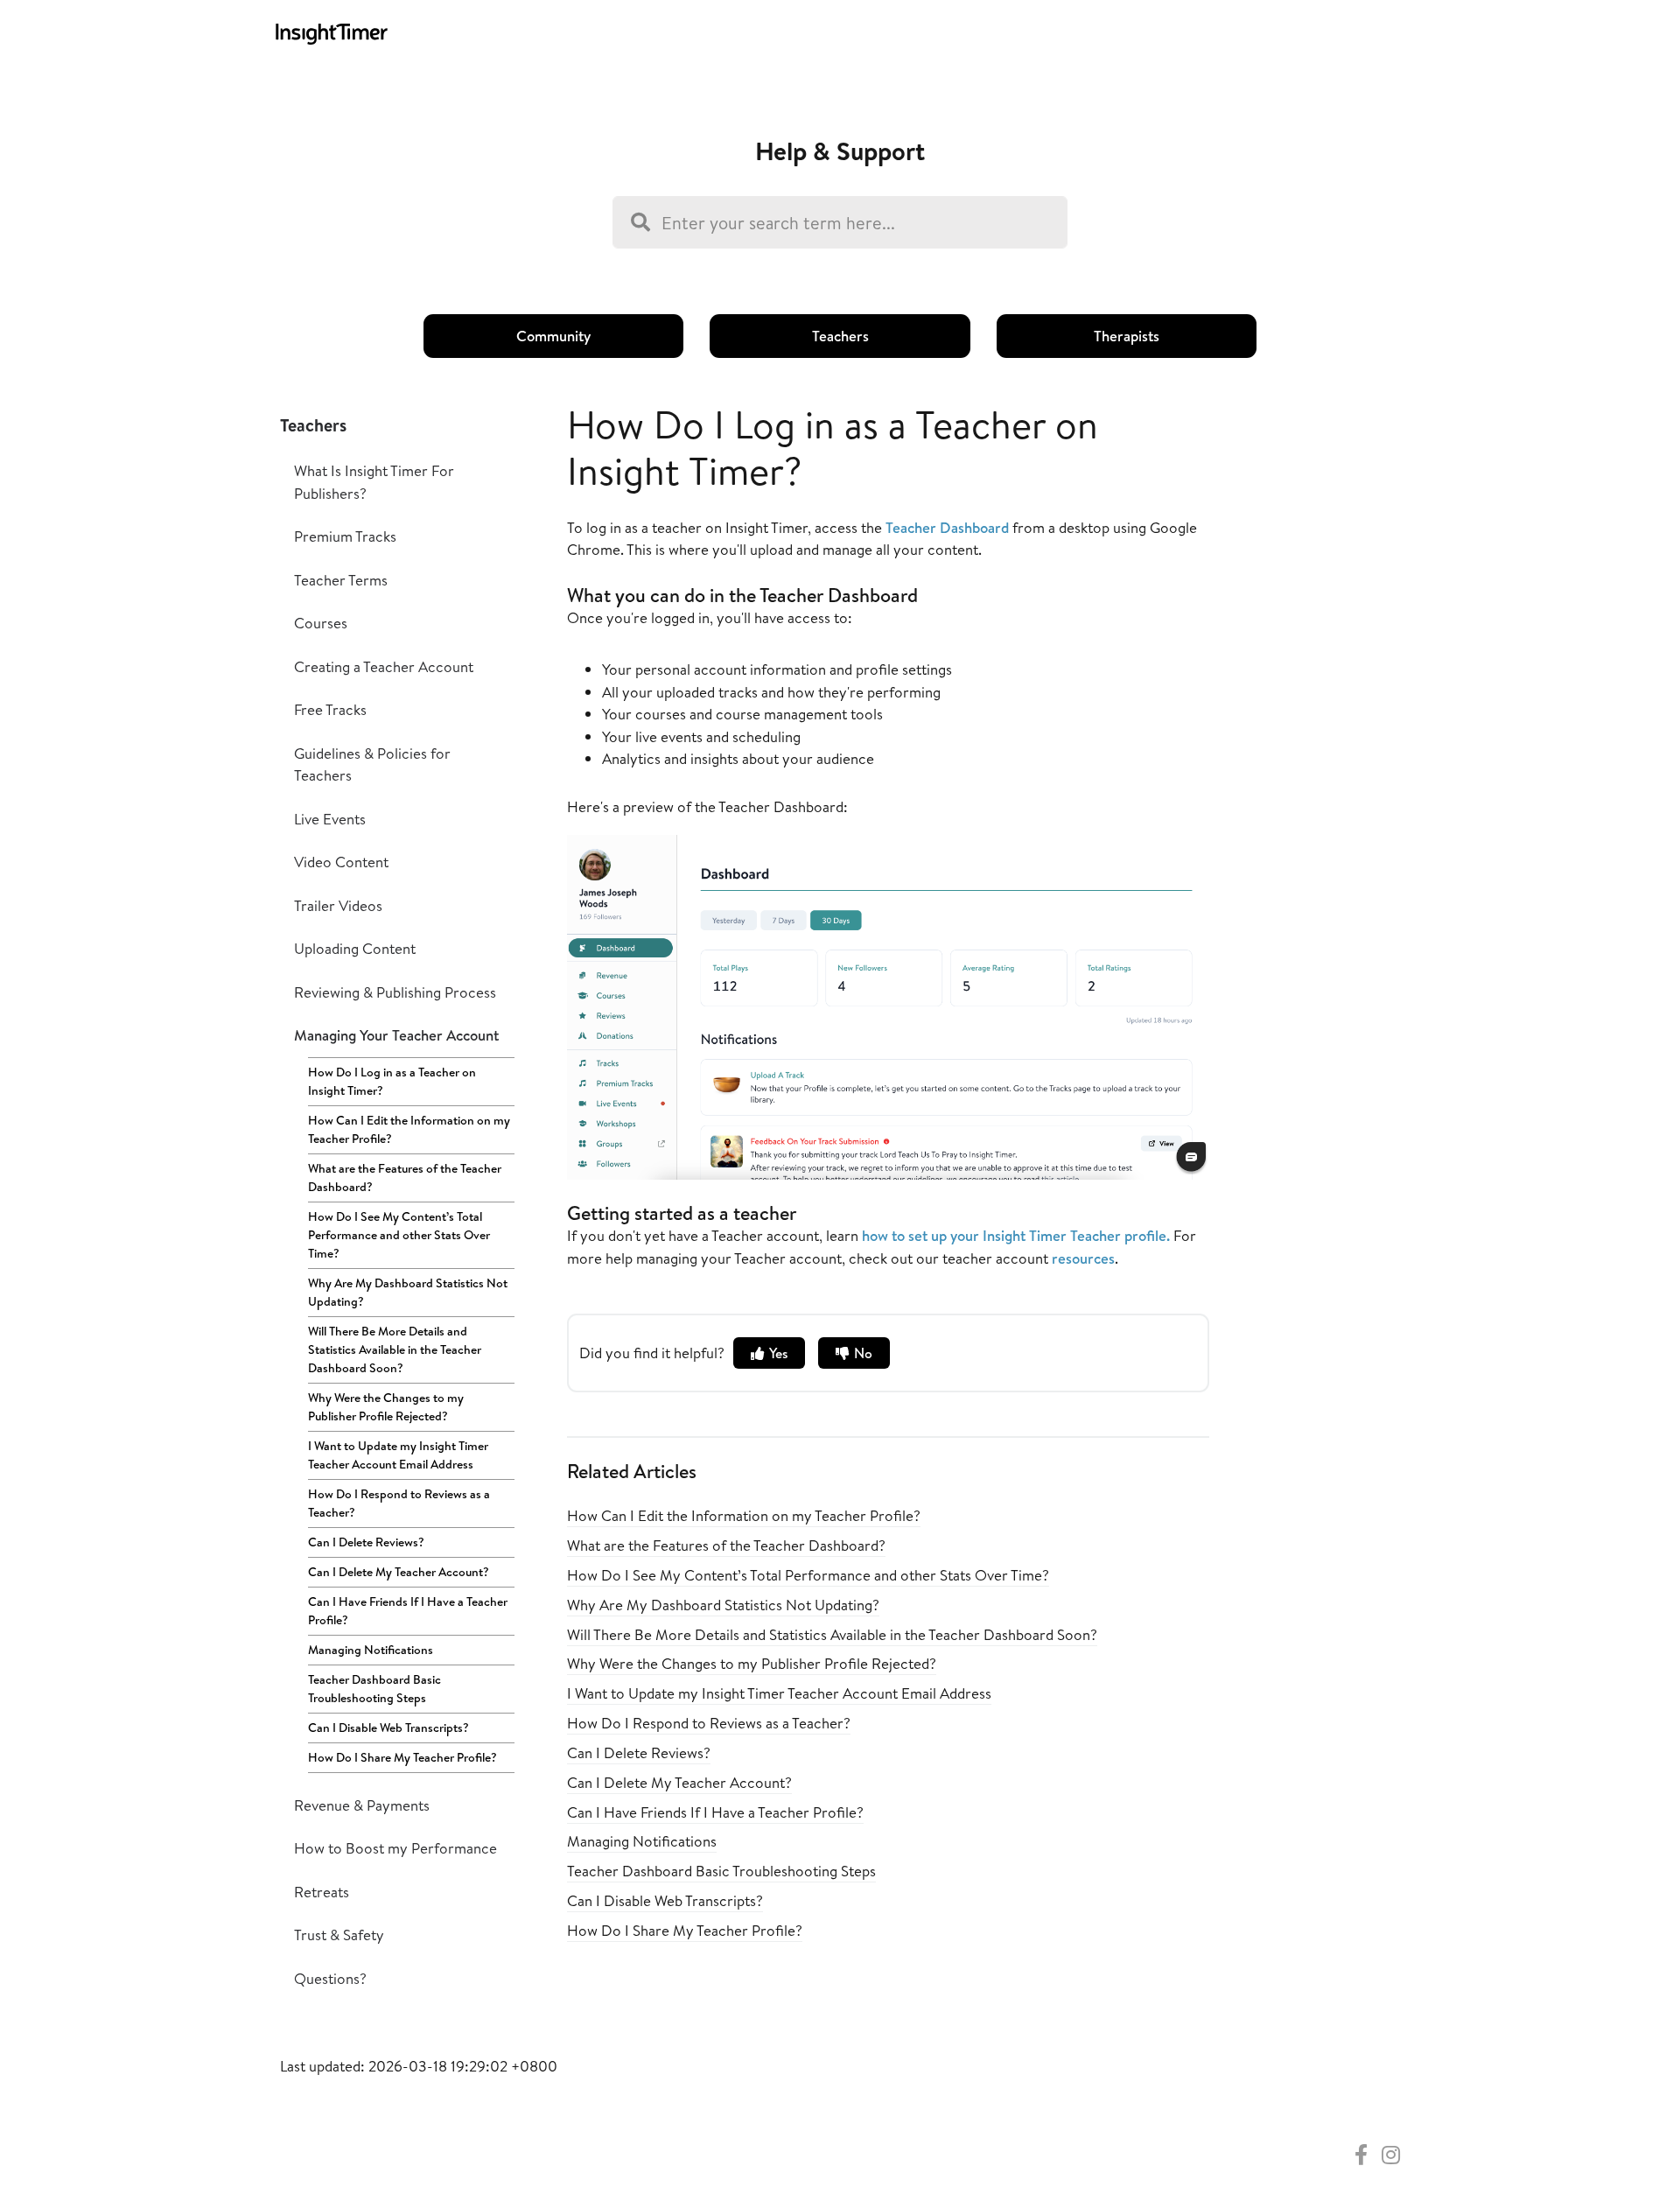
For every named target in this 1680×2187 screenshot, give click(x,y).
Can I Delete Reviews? (366, 1542)
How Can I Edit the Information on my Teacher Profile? (409, 1129)
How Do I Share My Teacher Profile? (402, 1757)
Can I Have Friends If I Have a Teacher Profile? (408, 1611)
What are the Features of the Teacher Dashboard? (405, 1178)
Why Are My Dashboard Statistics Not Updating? (408, 1292)
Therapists (1127, 336)
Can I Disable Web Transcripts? (388, 1728)
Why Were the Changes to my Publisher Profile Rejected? (386, 1407)
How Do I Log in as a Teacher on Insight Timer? (392, 1081)
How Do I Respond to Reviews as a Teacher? (399, 1503)
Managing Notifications (371, 1650)
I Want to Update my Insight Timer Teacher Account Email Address (398, 1455)
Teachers (840, 336)
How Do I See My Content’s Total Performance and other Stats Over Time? (399, 1235)
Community (553, 336)
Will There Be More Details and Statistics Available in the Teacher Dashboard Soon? (395, 1349)
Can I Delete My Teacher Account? (399, 1572)
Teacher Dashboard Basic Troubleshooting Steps (374, 1689)
